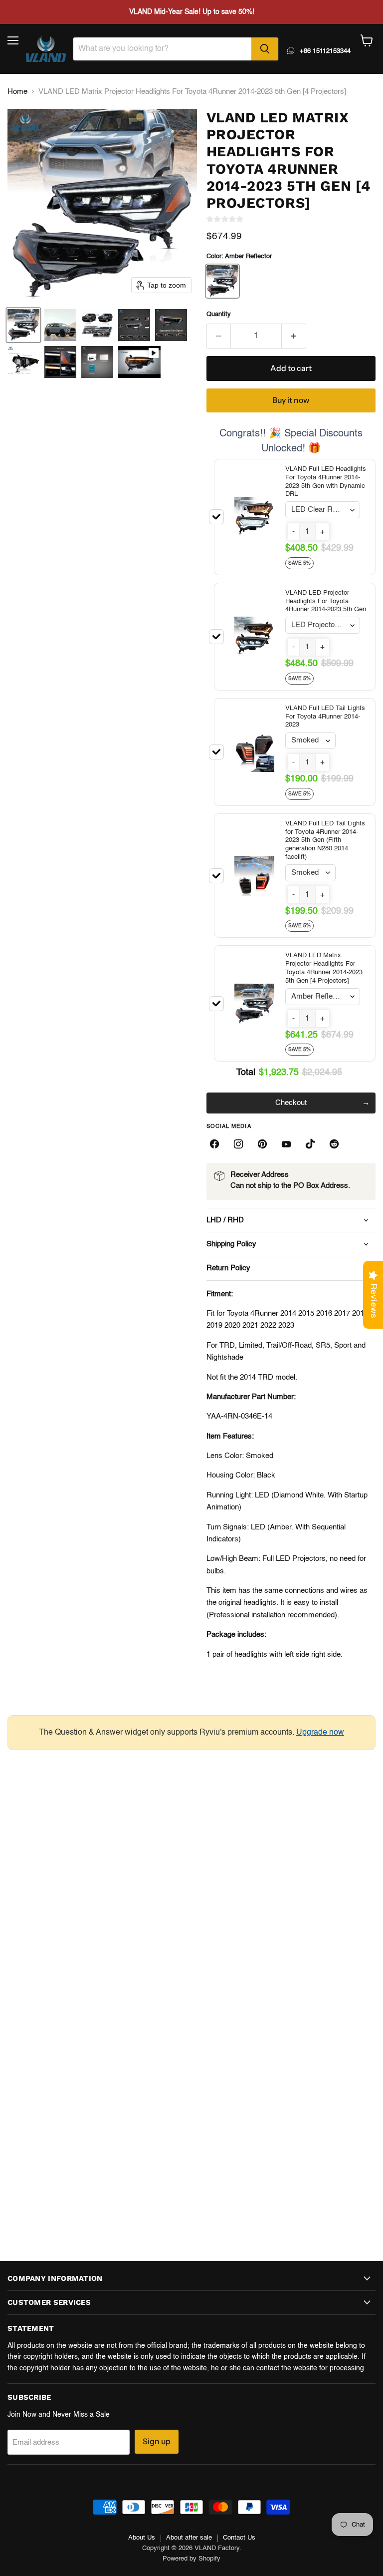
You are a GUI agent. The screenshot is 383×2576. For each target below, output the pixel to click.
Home (17, 92)
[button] (23, 325)
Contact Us (239, 2538)
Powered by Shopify (191, 2559)
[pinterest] (262, 1144)
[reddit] (334, 1144)
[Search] (265, 49)
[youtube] (286, 1144)
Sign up (157, 2441)
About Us (142, 2538)
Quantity (219, 314)
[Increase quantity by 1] (294, 336)
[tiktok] (310, 1144)
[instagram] (238, 1144)
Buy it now (291, 400)
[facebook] (214, 1144)
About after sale (189, 2538)
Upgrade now (320, 1733)
